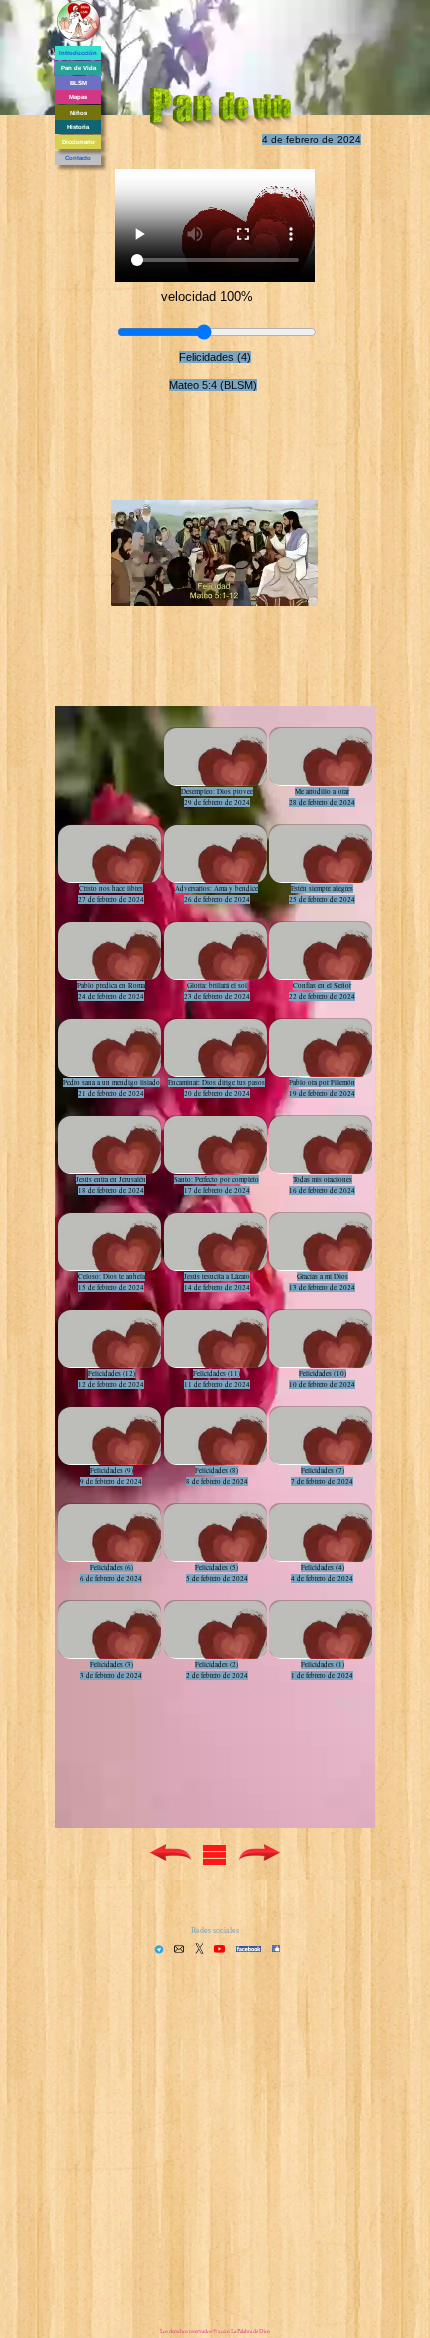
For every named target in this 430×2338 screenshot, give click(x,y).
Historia (78, 127)
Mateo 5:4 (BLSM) (213, 385)
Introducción (78, 53)
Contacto (78, 158)
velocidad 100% (207, 296)
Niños (78, 113)
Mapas (78, 97)
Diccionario (78, 142)
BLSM (78, 83)
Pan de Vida (78, 68)
